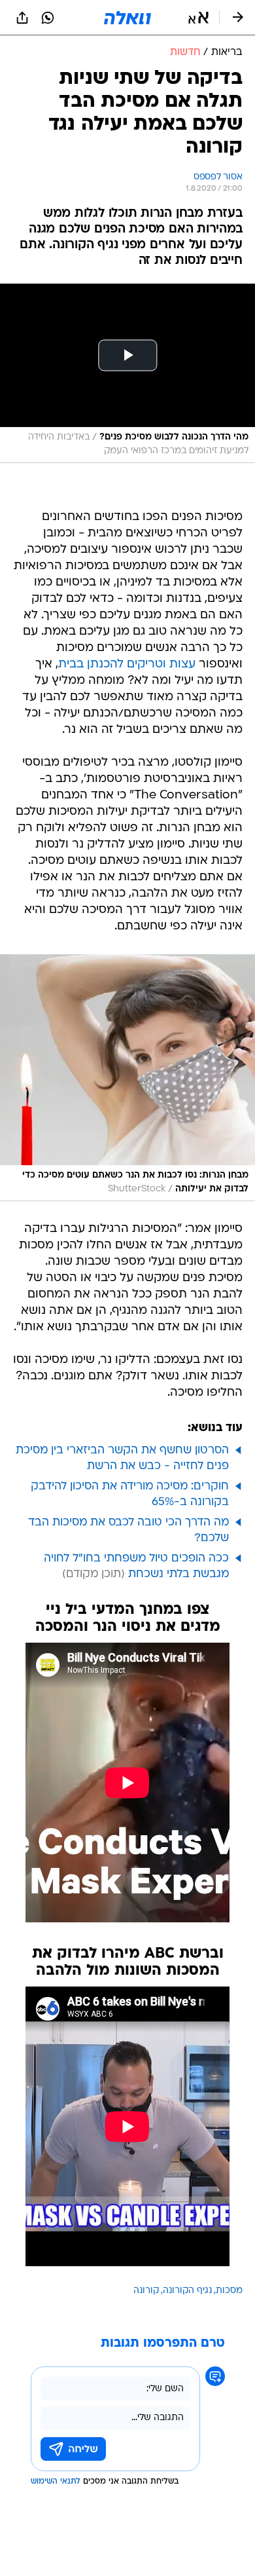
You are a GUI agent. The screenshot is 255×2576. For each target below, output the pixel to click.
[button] (198, 18)
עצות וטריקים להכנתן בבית (127, 664)
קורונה (146, 2291)
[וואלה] (127, 18)
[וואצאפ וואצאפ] (48, 18)
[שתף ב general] (22, 18)
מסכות (229, 2291)
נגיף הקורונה (187, 2291)
